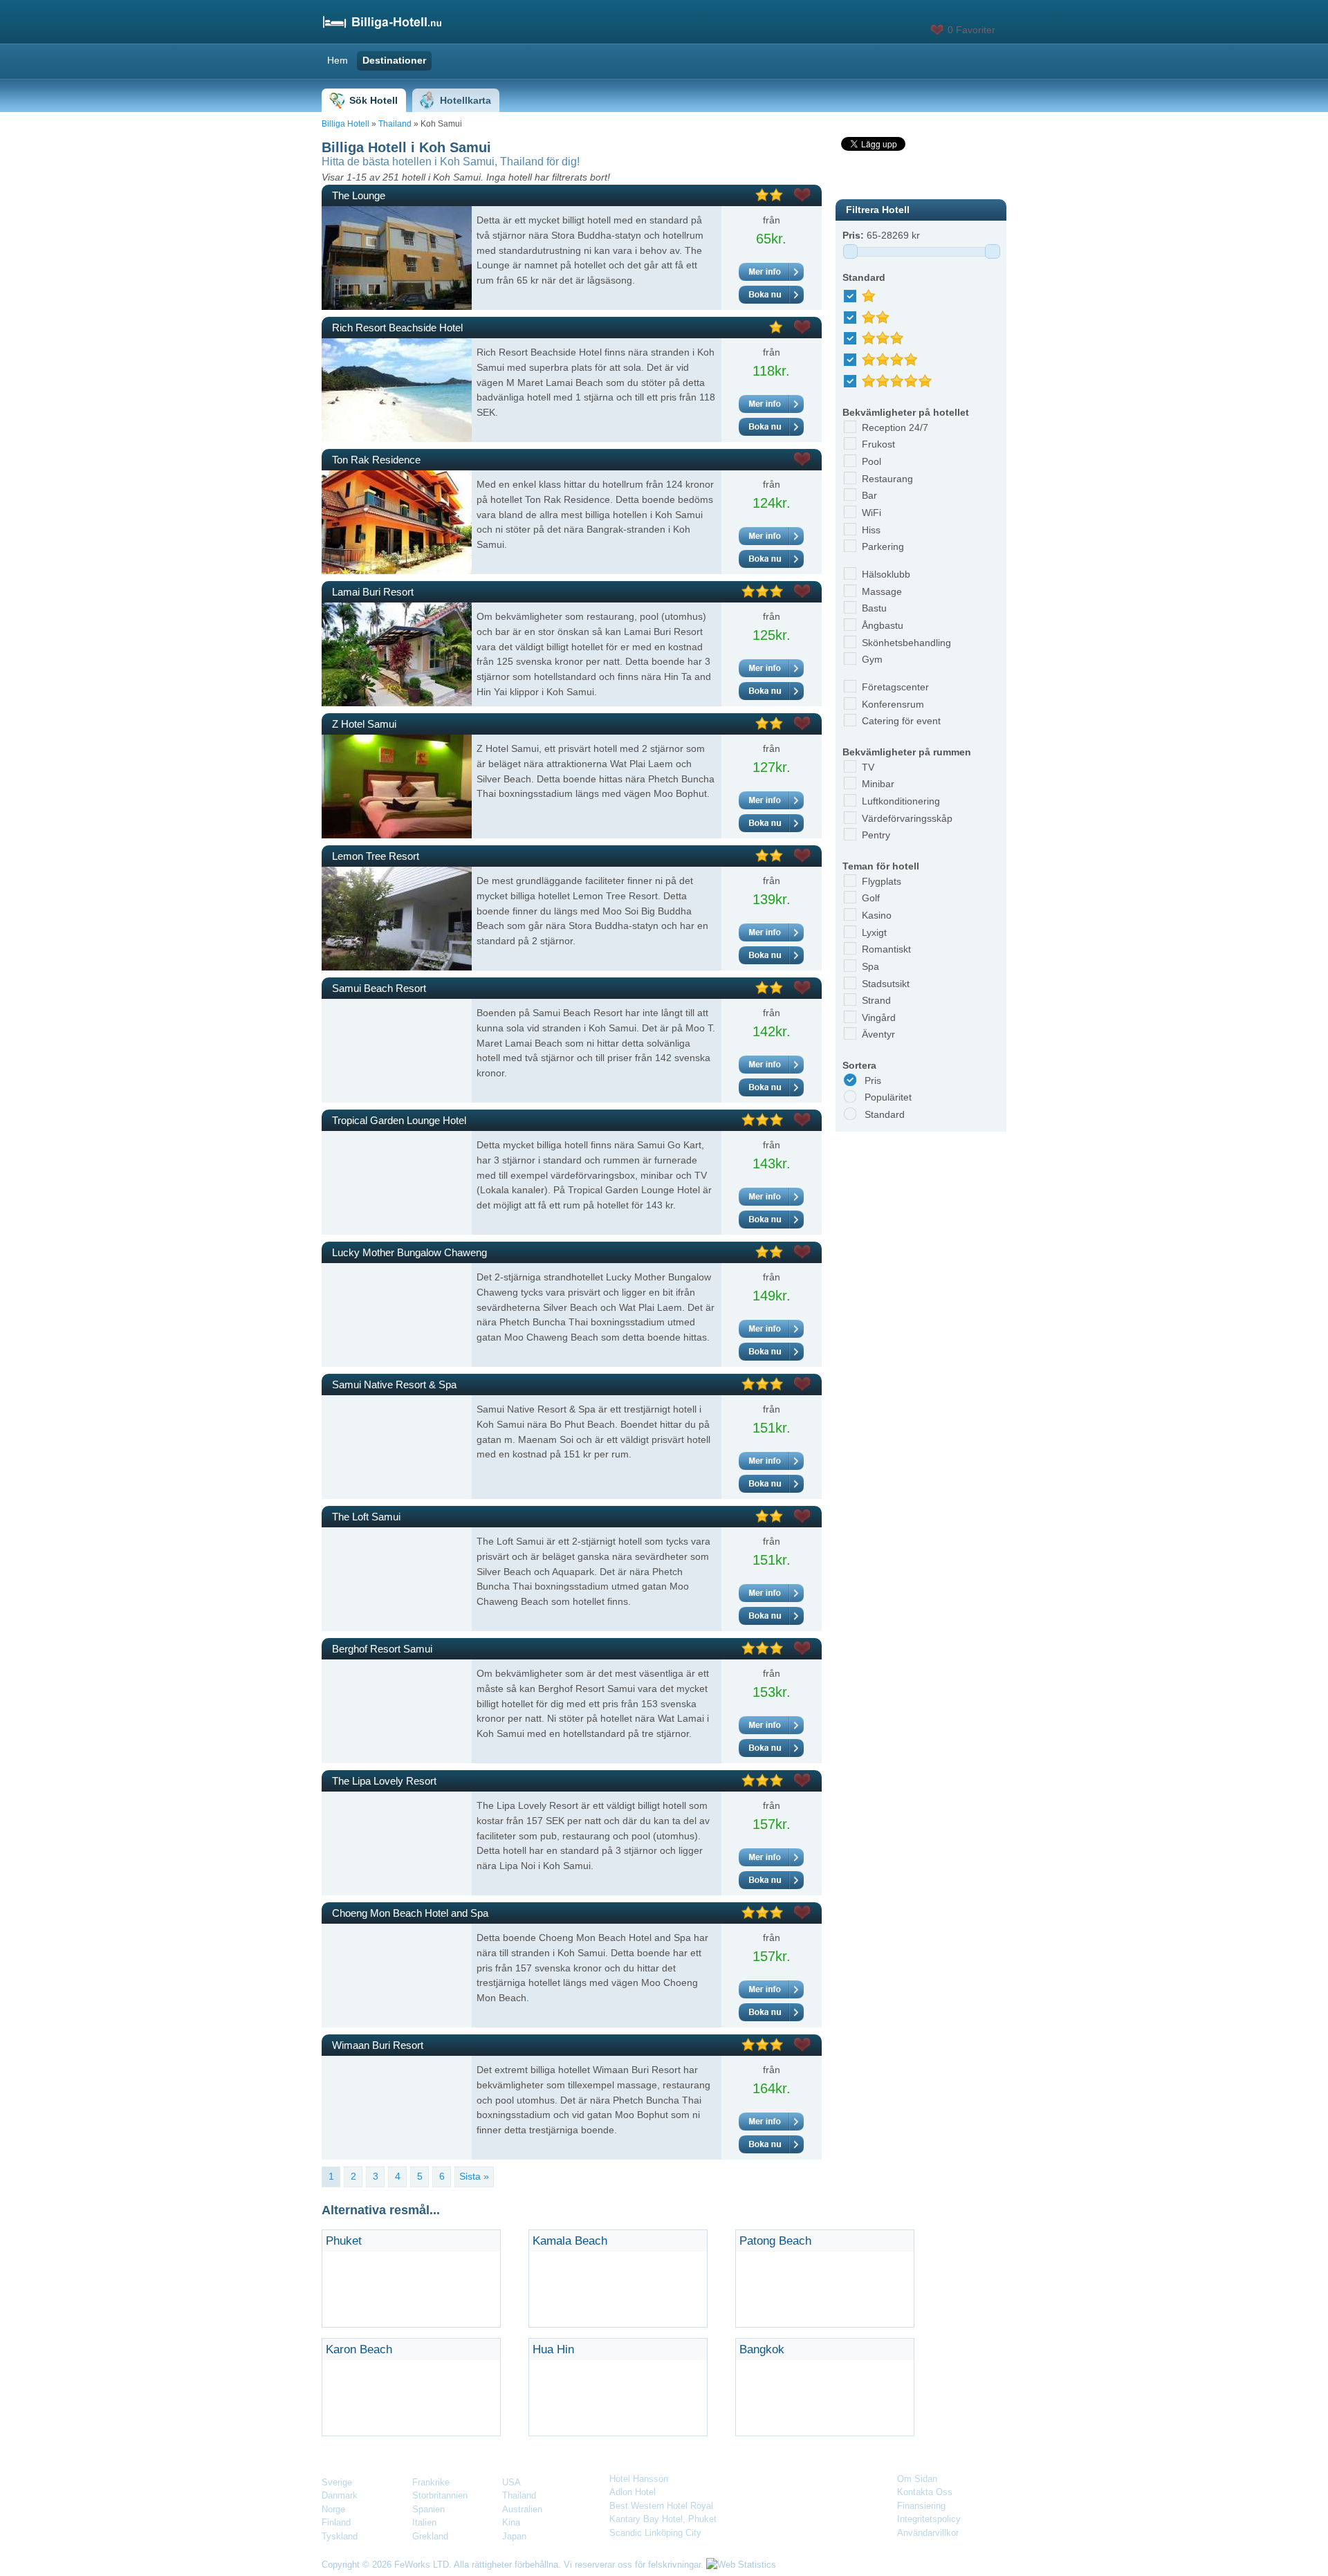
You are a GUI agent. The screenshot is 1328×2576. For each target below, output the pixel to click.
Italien (424, 2522)
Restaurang (887, 479)
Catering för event (901, 721)
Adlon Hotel (633, 2492)
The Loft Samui (366, 1517)
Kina (511, 2522)
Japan (514, 2536)
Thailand (395, 124)
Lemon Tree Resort (376, 856)
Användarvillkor (928, 2533)
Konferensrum (893, 704)
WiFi (871, 513)
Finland (336, 2522)
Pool (871, 461)
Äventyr (878, 1034)
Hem (338, 60)
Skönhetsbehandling (906, 643)
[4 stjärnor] (895, 356)
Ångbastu (883, 625)
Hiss (871, 530)
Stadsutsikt (886, 984)
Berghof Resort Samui (382, 1649)
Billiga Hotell (345, 124)
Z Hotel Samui (364, 724)
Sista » (474, 2176)
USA (511, 2482)
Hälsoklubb (886, 574)
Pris (873, 1080)
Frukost (878, 444)
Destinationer (394, 60)
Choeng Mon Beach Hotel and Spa (410, 1913)
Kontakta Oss (925, 2492)
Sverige (337, 2482)
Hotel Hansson (639, 2479)
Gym (872, 659)
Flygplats (882, 881)
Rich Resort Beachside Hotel (397, 328)
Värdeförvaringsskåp (907, 818)
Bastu (874, 608)
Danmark (340, 2495)
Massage (882, 591)
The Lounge (359, 195)
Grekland (430, 2536)
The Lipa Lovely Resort (384, 1781)
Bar (869, 495)
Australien (522, 2509)
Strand (876, 1000)
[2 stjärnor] (881, 313)
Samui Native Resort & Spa (394, 1384)
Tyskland (340, 2536)
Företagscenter (895, 687)
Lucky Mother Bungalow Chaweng (409, 1252)
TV (868, 767)
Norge (333, 2509)
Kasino (877, 915)
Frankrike (431, 2482)
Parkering (883, 546)
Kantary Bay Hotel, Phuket (663, 2519)
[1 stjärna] (874, 292)
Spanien (428, 2509)
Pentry (876, 835)
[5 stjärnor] (902, 377)
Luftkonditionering (901, 801)
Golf (871, 898)
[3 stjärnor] (888, 334)
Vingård (879, 1018)
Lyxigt (874, 932)
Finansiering (921, 2506)
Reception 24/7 (895, 427)
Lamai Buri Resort (373, 592)
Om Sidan (917, 2479)
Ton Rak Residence (376, 460)
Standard (885, 1114)
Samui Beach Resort (379, 988)
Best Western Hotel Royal (661, 2506)
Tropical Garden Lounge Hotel (399, 1120)
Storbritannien (440, 2495)
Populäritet (888, 1097)
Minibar (878, 784)
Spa (870, 966)
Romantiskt (886, 949)
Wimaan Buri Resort (378, 2045)
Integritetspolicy (929, 2519)
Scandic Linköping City (655, 2533)
